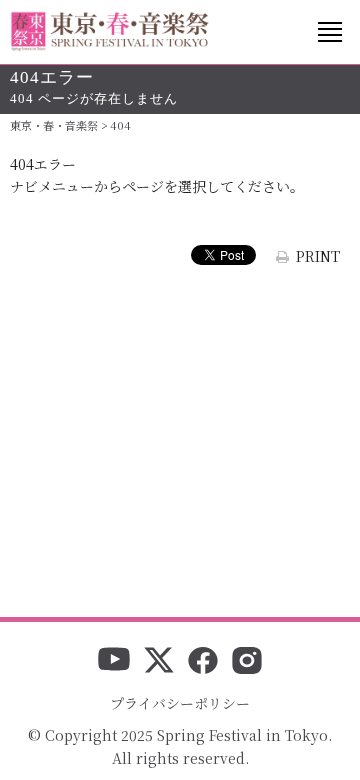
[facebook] (203, 662)
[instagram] (247, 662)
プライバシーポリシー (180, 703)
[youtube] (114, 662)
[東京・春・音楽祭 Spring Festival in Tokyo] (110, 31)
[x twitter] (159, 662)
